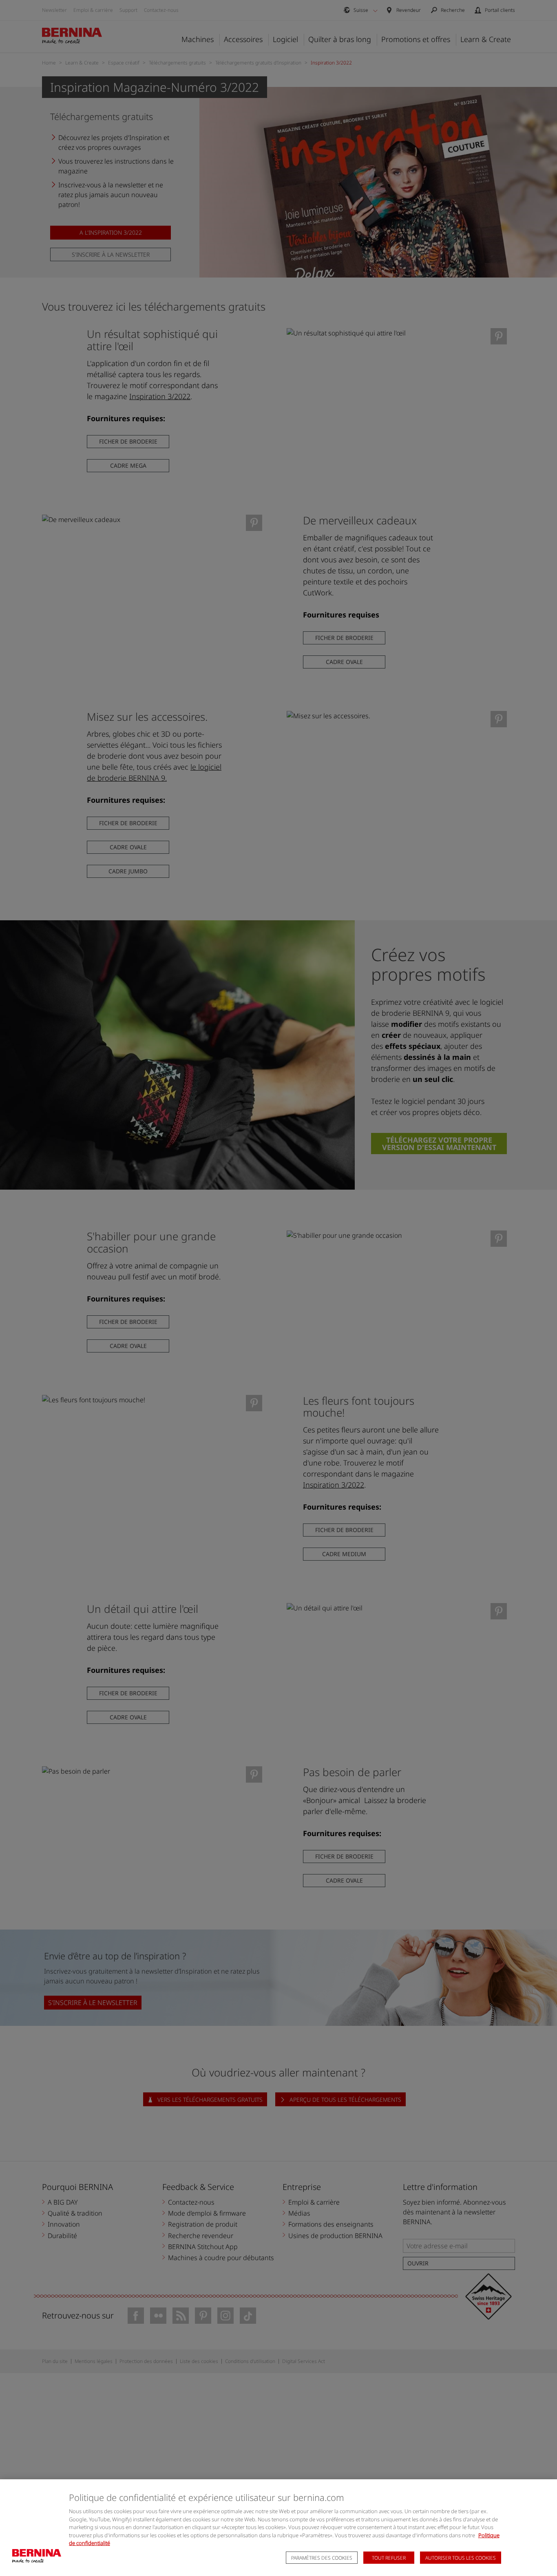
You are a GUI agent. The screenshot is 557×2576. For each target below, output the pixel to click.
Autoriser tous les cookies (461, 2558)
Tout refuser (389, 2558)
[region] (278, 2528)
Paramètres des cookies (322, 2558)
